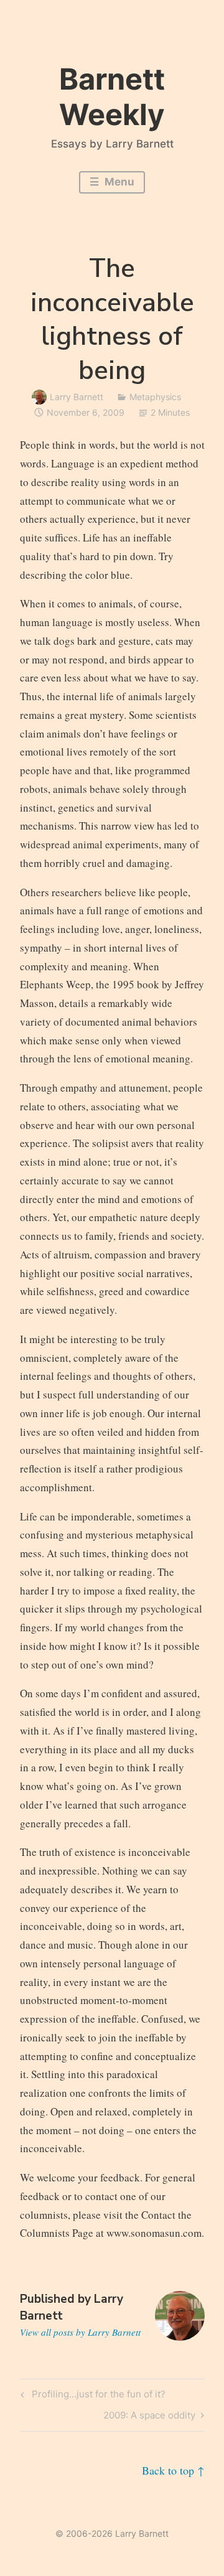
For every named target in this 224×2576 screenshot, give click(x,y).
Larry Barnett (77, 397)
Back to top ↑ (173, 2470)
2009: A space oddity (149, 2417)
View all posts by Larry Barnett (80, 2332)
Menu (118, 182)
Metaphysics (155, 397)
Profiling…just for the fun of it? (97, 2396)
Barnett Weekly (112, 96)
